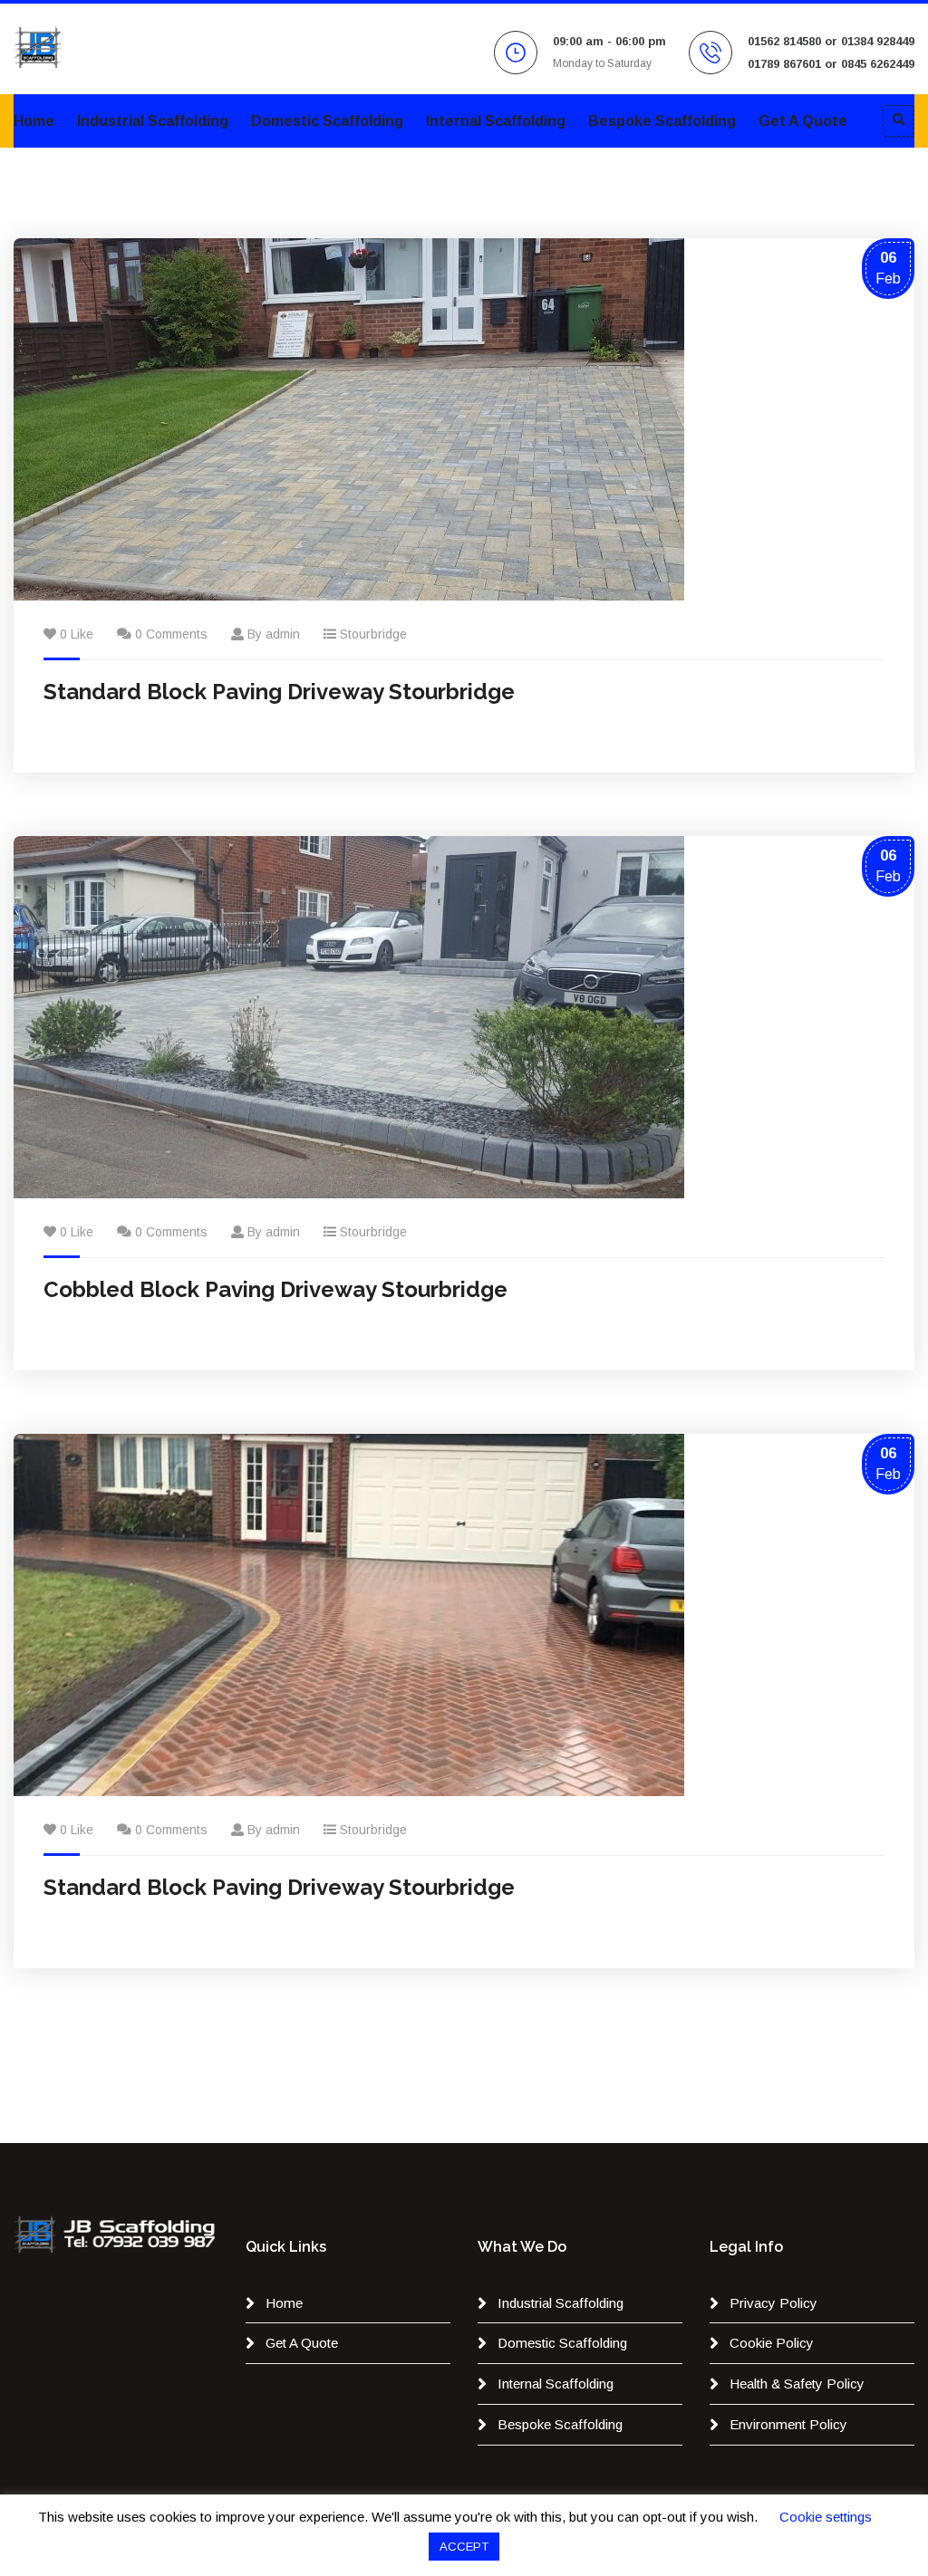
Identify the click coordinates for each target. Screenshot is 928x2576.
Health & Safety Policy (797, 2384)
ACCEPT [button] (464, 2547)
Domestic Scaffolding (327, 121)
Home (34, 121)
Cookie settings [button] (826, 2517)
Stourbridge (373, 634)
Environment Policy (788, 2424)
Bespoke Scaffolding (662, 121)
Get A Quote (803, 121)
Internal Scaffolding (496, 121)
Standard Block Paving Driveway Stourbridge (279, 692)
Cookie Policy (772, 2343)
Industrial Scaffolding (153, 121)
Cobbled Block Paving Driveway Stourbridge (275, 1289)
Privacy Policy (773, 2303)
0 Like (77, 634)
